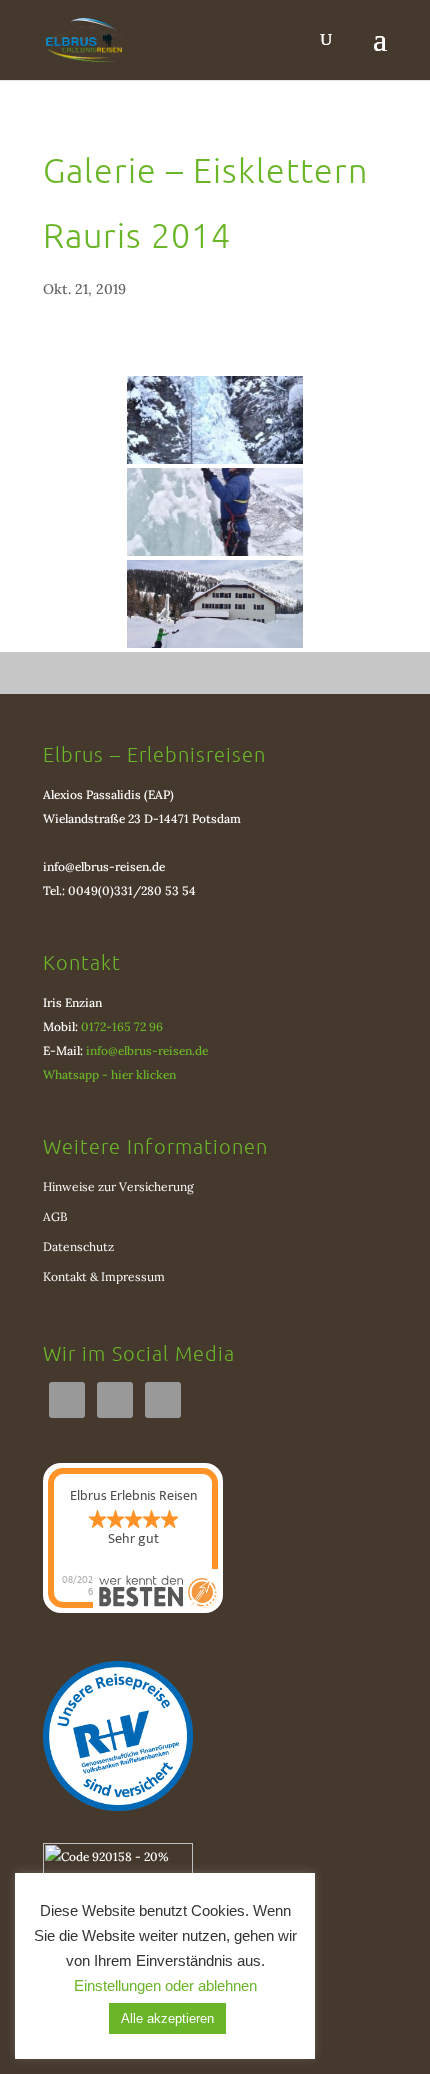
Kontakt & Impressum (104, 1276)
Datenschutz (78, 1246)
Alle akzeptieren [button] (167, 2018)
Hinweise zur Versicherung (118, 1186)
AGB (55, 1216)
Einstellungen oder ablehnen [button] (165, 1985)
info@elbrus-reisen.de (104, 866)
